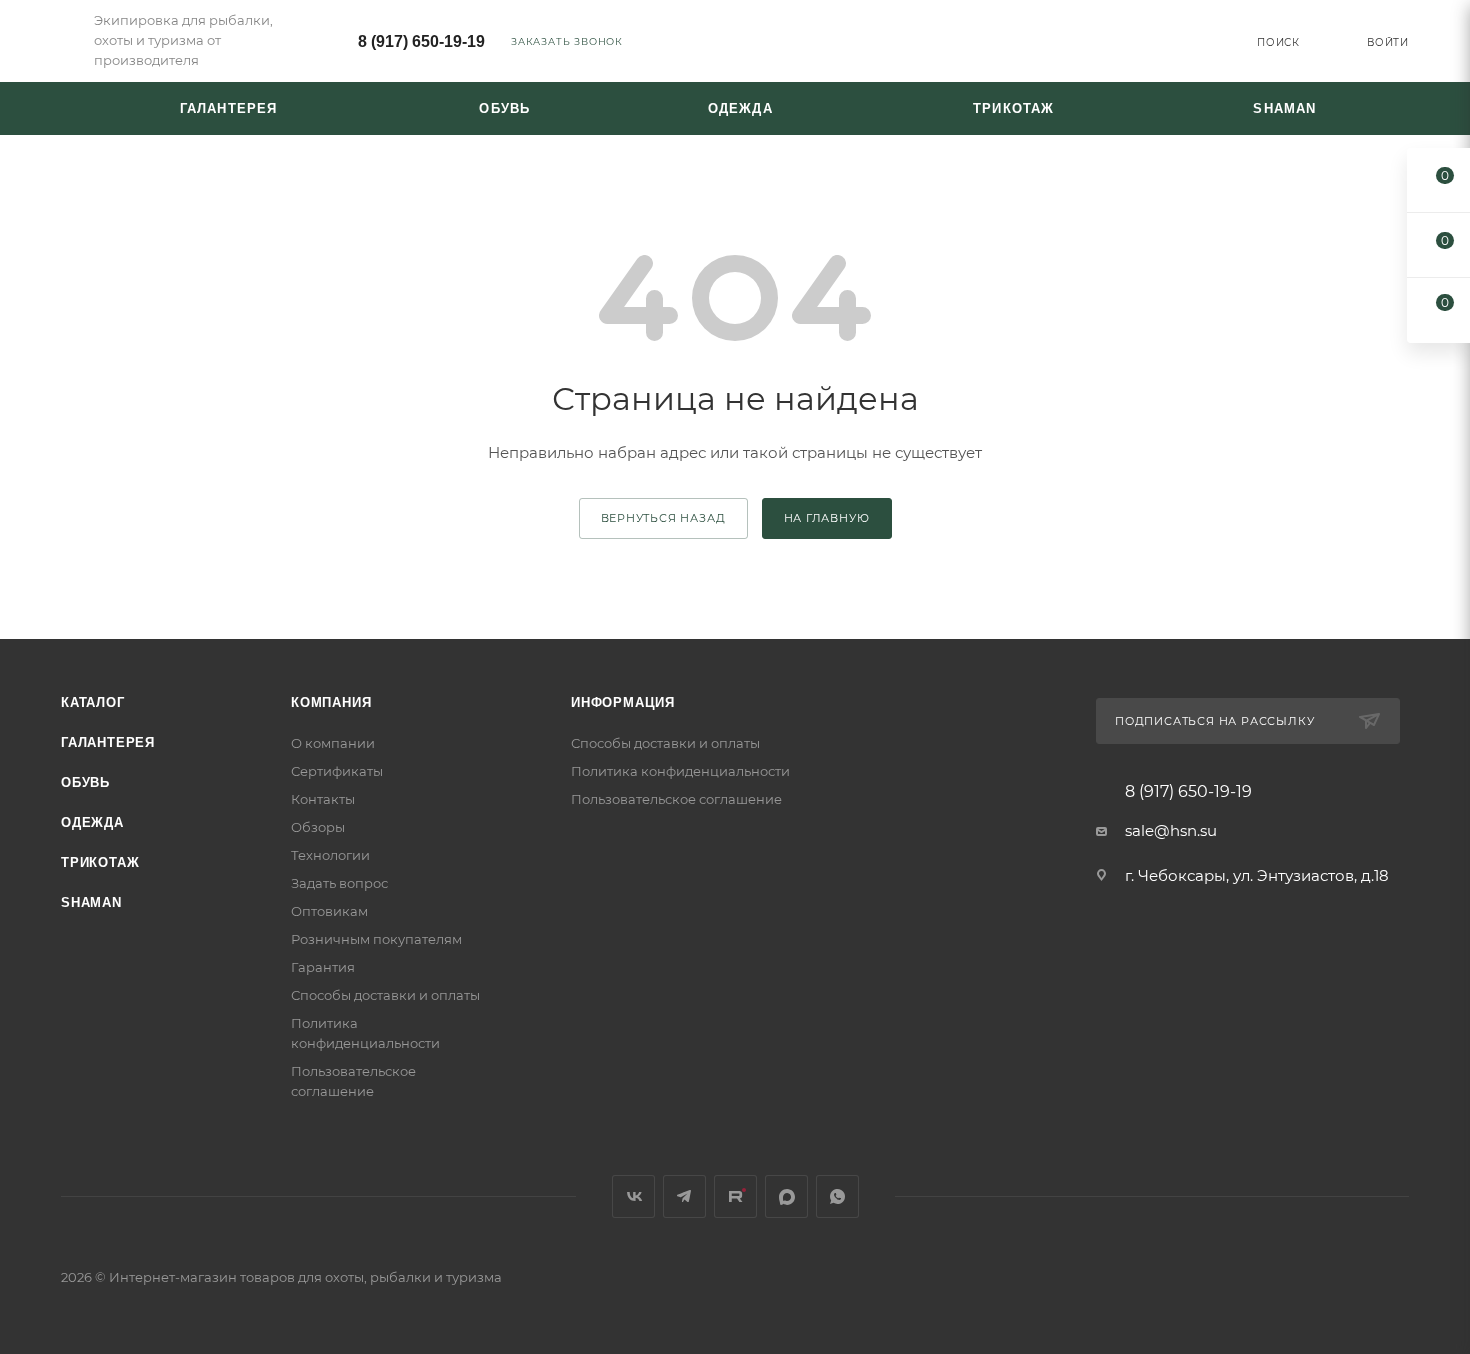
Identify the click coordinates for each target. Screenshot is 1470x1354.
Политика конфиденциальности (680, 771)
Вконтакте (633, 1196)
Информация (623, 702)
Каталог (93, 702)
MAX (786, 1196)
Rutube (735, 1196)
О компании (333, 743)
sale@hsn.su (1171, 830)
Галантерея (108, 742)
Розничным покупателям (376, 939)
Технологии (330, 855)
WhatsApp (837, 1196)
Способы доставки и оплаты (385, 995)
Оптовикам (329, 911)
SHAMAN (91, 902)
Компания (331, 702)
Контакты (323, 799)
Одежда (92, 822)
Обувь (85, 782)
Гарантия (323, 967)
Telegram (684, 1196)
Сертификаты (337, 771)
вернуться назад (663, 518)
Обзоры (318, 827)
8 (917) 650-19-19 (421, 41)
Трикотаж (100, 862)
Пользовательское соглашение (676, 799)
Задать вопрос (339, 883)
